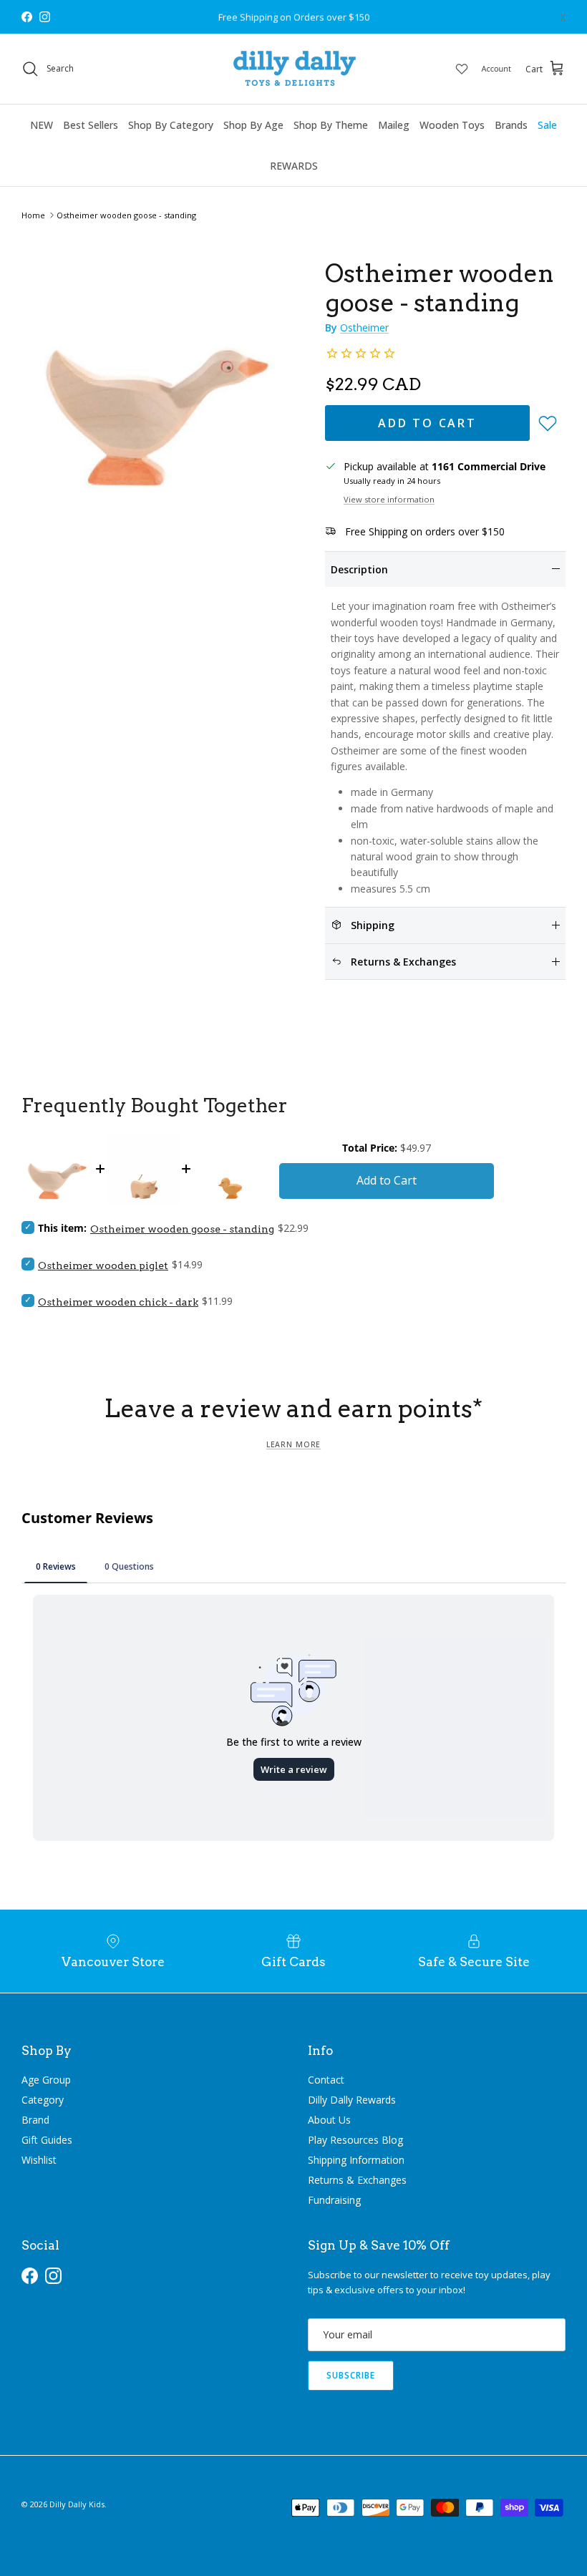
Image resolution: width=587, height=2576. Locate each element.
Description (359, 569)
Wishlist (39, 2160)
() (563, 17)
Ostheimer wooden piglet (103, 1265)
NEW (42, 125)
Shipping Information (356, 2160)
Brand (35, 2120)
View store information (389, 499)
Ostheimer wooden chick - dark (118, 1302)
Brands (511, 125)
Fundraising (334, 2200)
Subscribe (351, 2375)
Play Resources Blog (355, 2140)
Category (43, 2100)
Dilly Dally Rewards (352, 2100)
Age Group (46, 2080)
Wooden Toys (452, 125)
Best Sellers (91, 125)
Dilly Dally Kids (77, 2504)
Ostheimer (364, 327)
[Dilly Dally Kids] (294, 69)
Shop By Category (171, 125)
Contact (326, 2080)
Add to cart (427, 423)
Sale (547, 125)
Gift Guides (47, 2140)
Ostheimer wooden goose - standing (126, 215)
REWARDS (294, 166)
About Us (329, 2120)
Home (33, 215)
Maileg (394, 125)
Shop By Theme (331, 125)
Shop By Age (253, 125)
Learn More (293, 1444)
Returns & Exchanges (357, 2180)
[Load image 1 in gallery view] (157, 371)
